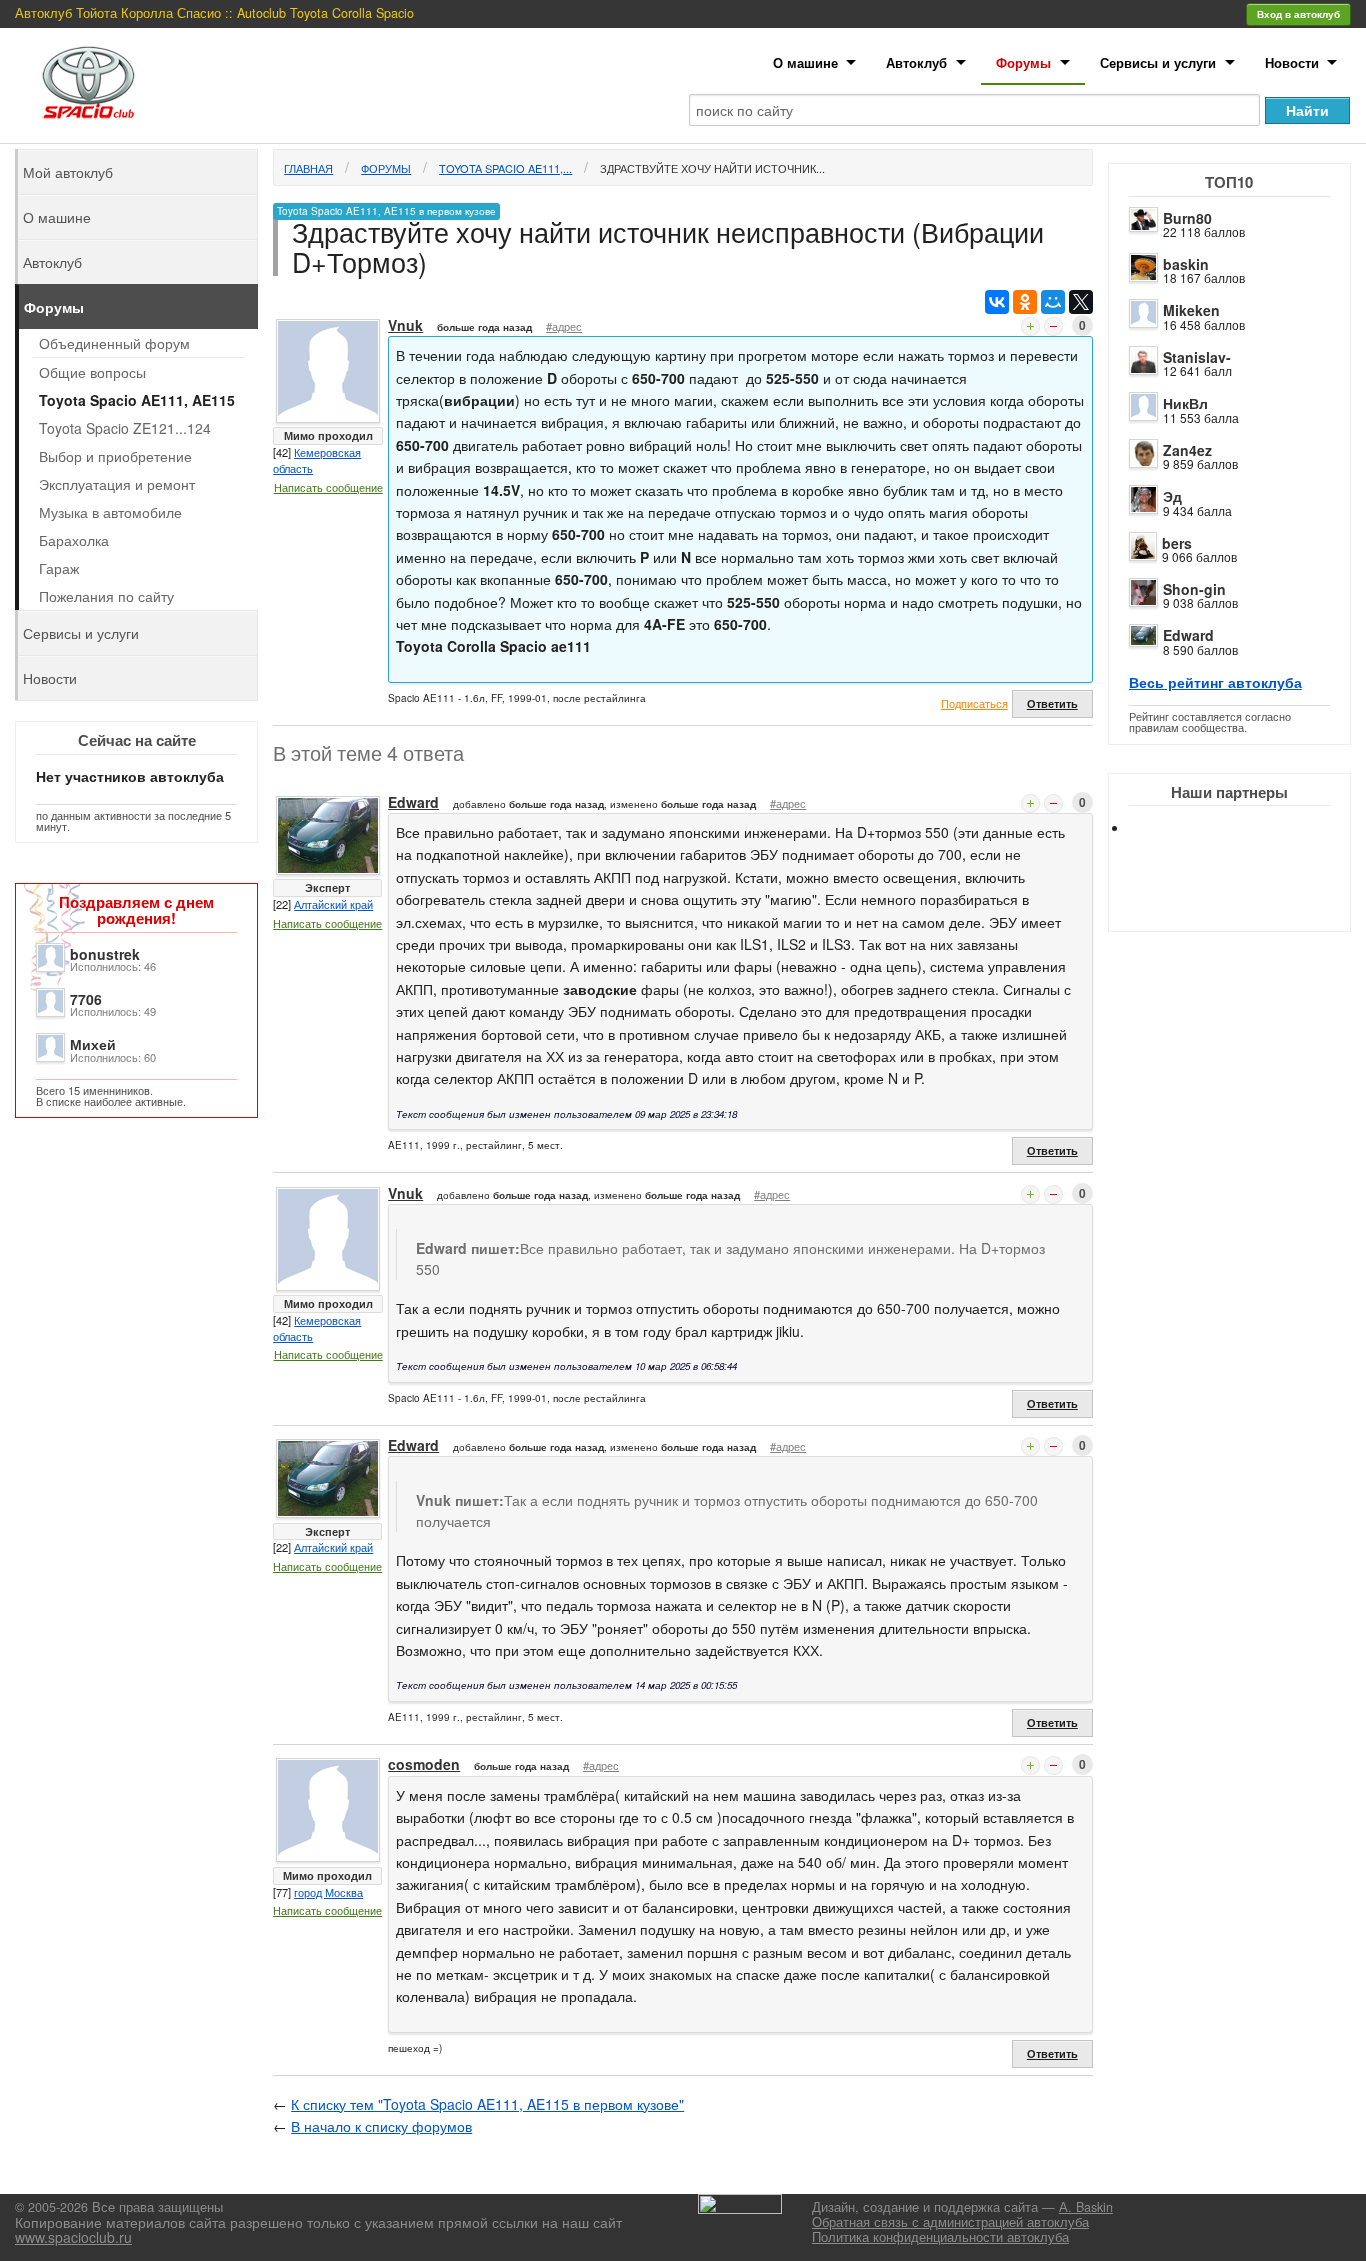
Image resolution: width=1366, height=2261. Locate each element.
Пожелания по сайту (106, 596)
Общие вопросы (92, 372)
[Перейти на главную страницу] (89, 82)
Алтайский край (333, 904)
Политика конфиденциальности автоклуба (940, 2237)
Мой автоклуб (68, 172)
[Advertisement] (1246, 900)
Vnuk (405, 325)
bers (1177, 543)
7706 (86, 999)
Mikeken (1191, 310)
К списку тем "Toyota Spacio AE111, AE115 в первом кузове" (487, 2104)
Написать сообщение (328, 487)
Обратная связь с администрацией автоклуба (950, 2222)
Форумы (1023, 62)
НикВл (1185, 403)
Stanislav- (1197, 357)
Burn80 (1187, 218)
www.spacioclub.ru (73, 2237)
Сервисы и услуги (1158, 62)
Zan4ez (1187, 450)
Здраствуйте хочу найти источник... (712, 168)
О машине (805, 62)
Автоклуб (916, 62)
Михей (93, 1044)
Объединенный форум (114, 343)
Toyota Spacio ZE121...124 (125, 428)
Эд (1172, 496)
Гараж (59, 568)
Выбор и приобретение (115, 456)
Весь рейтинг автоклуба (1215, 682)
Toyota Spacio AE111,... (505, 168)
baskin (1186, 264)
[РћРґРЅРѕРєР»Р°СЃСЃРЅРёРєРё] (1025, 302)
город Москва (328, 1892)
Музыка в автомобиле (110, 512)
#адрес (564, 326)
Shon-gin (1194, 589)
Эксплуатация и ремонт (117, 484)
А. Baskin (1086, 2207)
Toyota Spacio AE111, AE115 (137, 400)
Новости (1292, 62)
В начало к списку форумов (381, 2126)
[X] (1081, 302)
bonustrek (105, 954)
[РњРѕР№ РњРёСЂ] (1053, 302)
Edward (1188, 635)
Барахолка (74, 540)
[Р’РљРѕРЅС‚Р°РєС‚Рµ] (997, 302)
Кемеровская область (317, 460)
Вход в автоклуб (1298, 14)
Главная (308, 168)
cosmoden (424, 1764)
